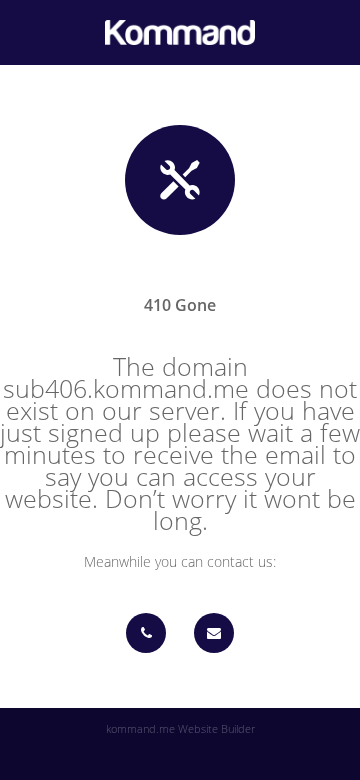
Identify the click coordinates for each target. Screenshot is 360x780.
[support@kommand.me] (214, 633)
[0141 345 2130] (146, 633)
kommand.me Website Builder (180, 728)
